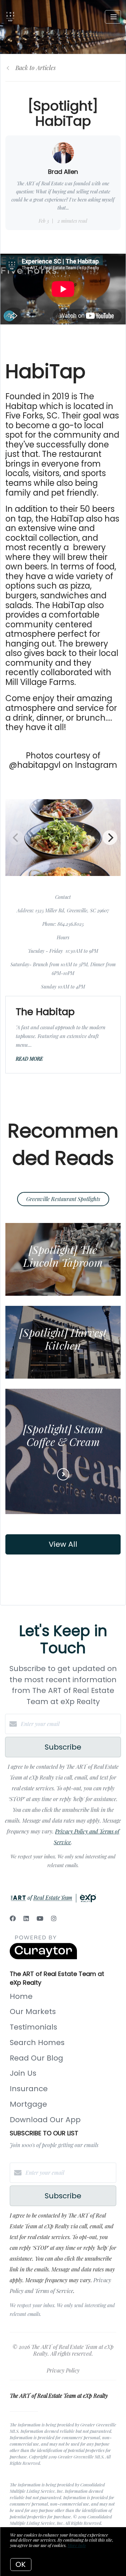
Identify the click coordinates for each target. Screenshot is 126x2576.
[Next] (110, 838)
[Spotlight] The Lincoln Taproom (63, 1256)
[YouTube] (40, 1918)
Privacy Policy (63, 2370)
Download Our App (45, 2120)
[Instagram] (54, 1918)
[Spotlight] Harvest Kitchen (63, 1339)
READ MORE (29, 1059)
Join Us (23, 2073)
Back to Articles (36, 68)
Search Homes (37, 2043)
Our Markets (33, 2012)
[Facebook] (13, 1918)
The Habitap (45, 1012)
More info (77, 2545)
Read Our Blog (36, 2058)
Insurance (29, 2089)
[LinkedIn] (26, 1918)
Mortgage (28, 2104)
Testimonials (33, 2027)
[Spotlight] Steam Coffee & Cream (63, 1435)
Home (21, 1996)
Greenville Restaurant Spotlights (63, 1199)
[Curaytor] (43, 1957)
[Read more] (63, 1474)
